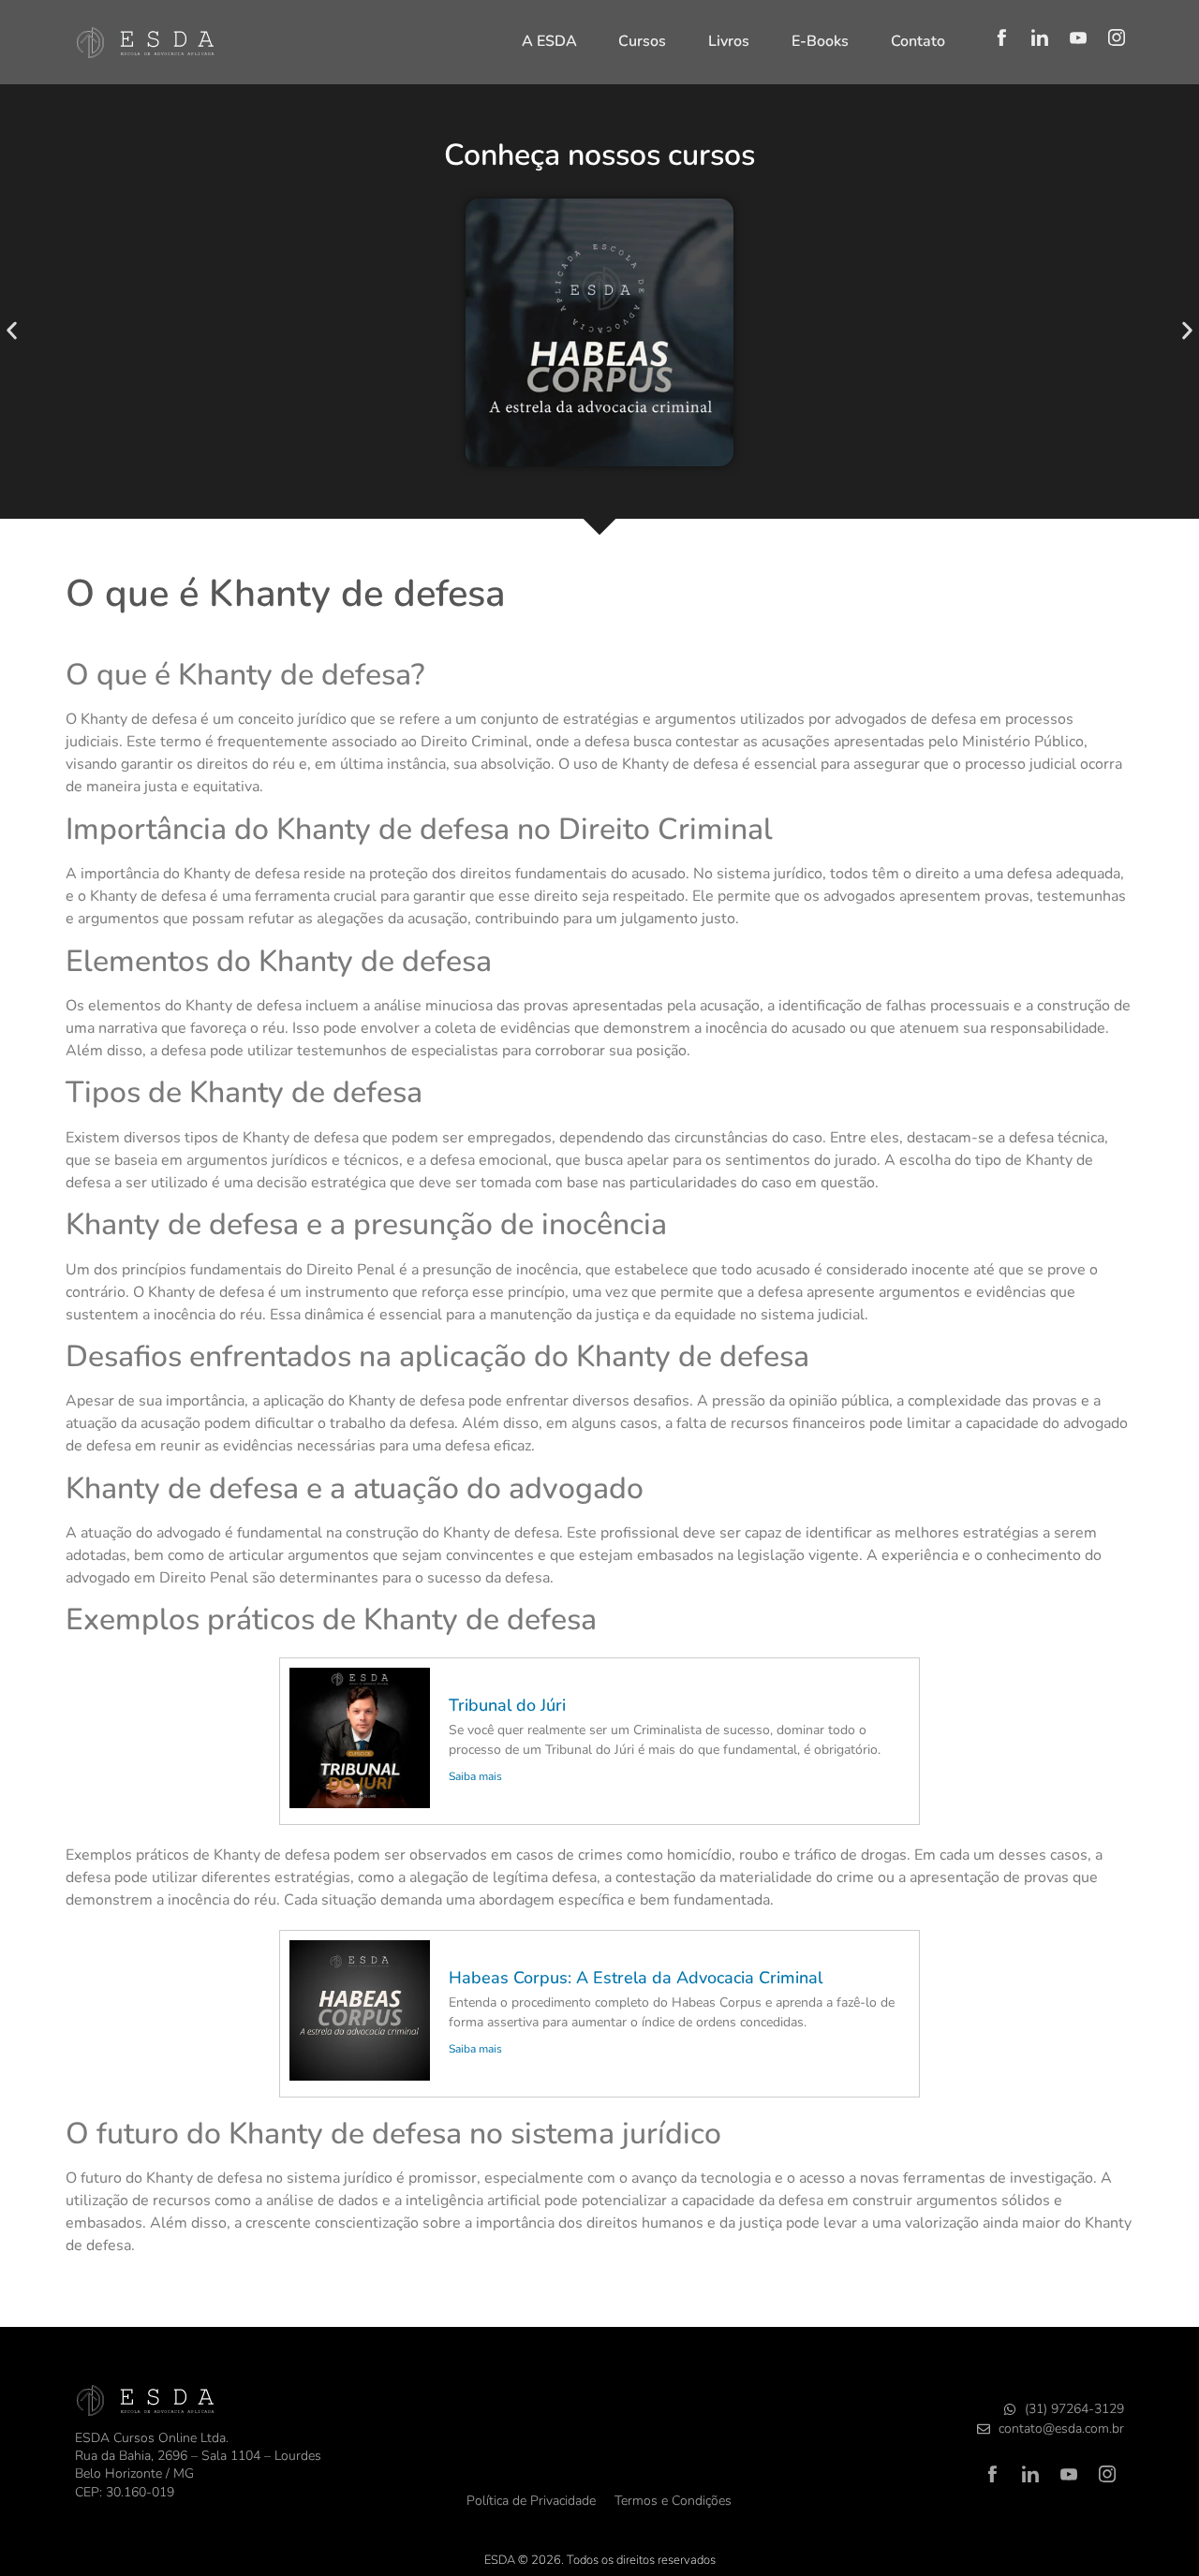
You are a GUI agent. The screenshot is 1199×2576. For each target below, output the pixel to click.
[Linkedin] (1040, 37)
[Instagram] (1117, 37)
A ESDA (549, 41)
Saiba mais (475, 1776)
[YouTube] (1078, 37)
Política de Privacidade (531, 2501)
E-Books (820, 41)
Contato (918, 41)
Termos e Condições (673, 2501)
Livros (729, 41)
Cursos (642, 41)
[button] (12, 331)
